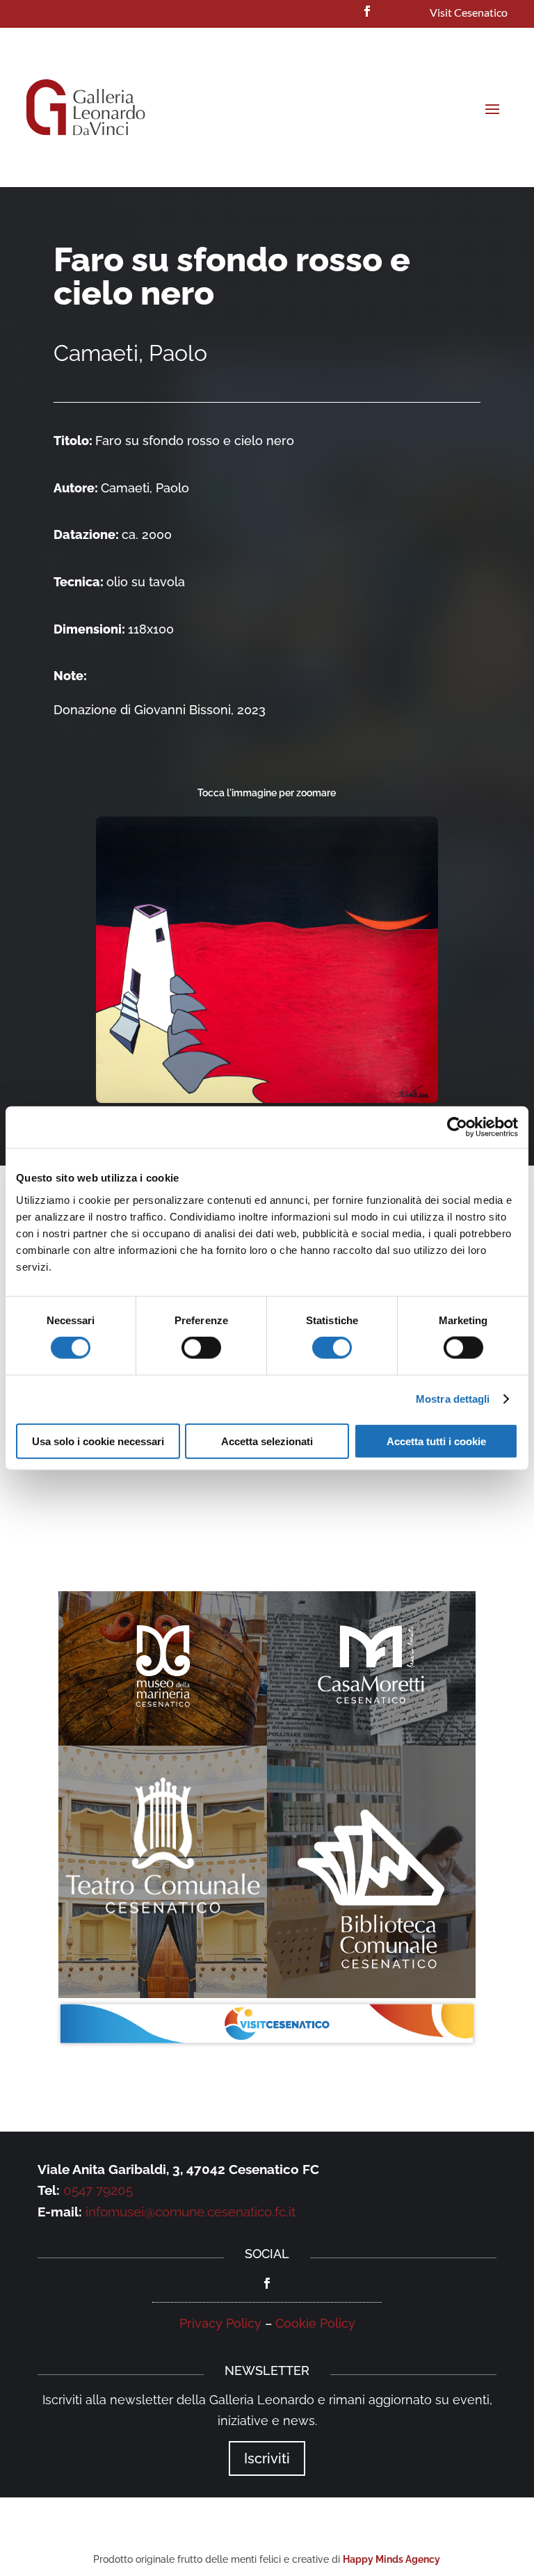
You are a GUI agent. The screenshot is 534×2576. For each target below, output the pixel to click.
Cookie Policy (315, 2323)
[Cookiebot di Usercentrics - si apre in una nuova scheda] (457, 1127)
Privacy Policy (220, 2323)
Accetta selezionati (267, 1441)
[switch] (201, 1348)
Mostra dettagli (453, 1399)
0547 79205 (98, 2190)
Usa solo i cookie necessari (98, 1441)
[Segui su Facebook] (367, 11)
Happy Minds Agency (391, 2559)
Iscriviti (267, 2458)
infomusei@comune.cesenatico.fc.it (191, 2212)
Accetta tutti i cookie (436, 1441)
